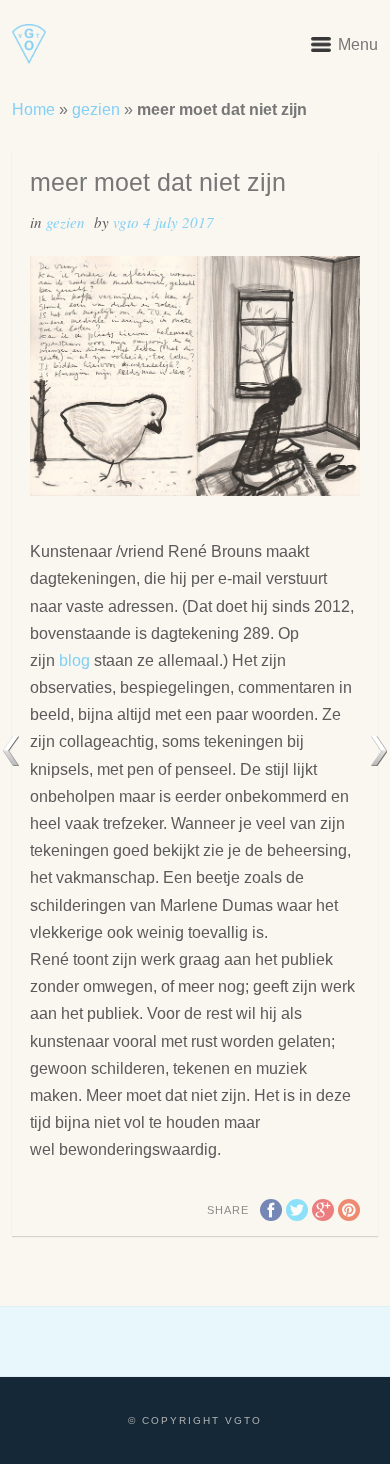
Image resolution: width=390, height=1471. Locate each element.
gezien (96, 109)
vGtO (128, 222)
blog (74, 660)
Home (33, 109)
